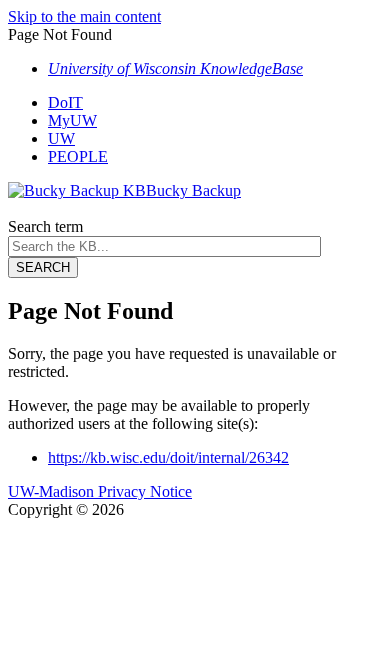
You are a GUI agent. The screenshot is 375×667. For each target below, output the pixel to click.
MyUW (72, 120)
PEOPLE (78, 156)
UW (61, 138)
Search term (45, 226)
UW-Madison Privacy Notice (100, 491)
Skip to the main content (84, 16)
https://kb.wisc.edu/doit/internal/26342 (168, 457)
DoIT (65, 102)
